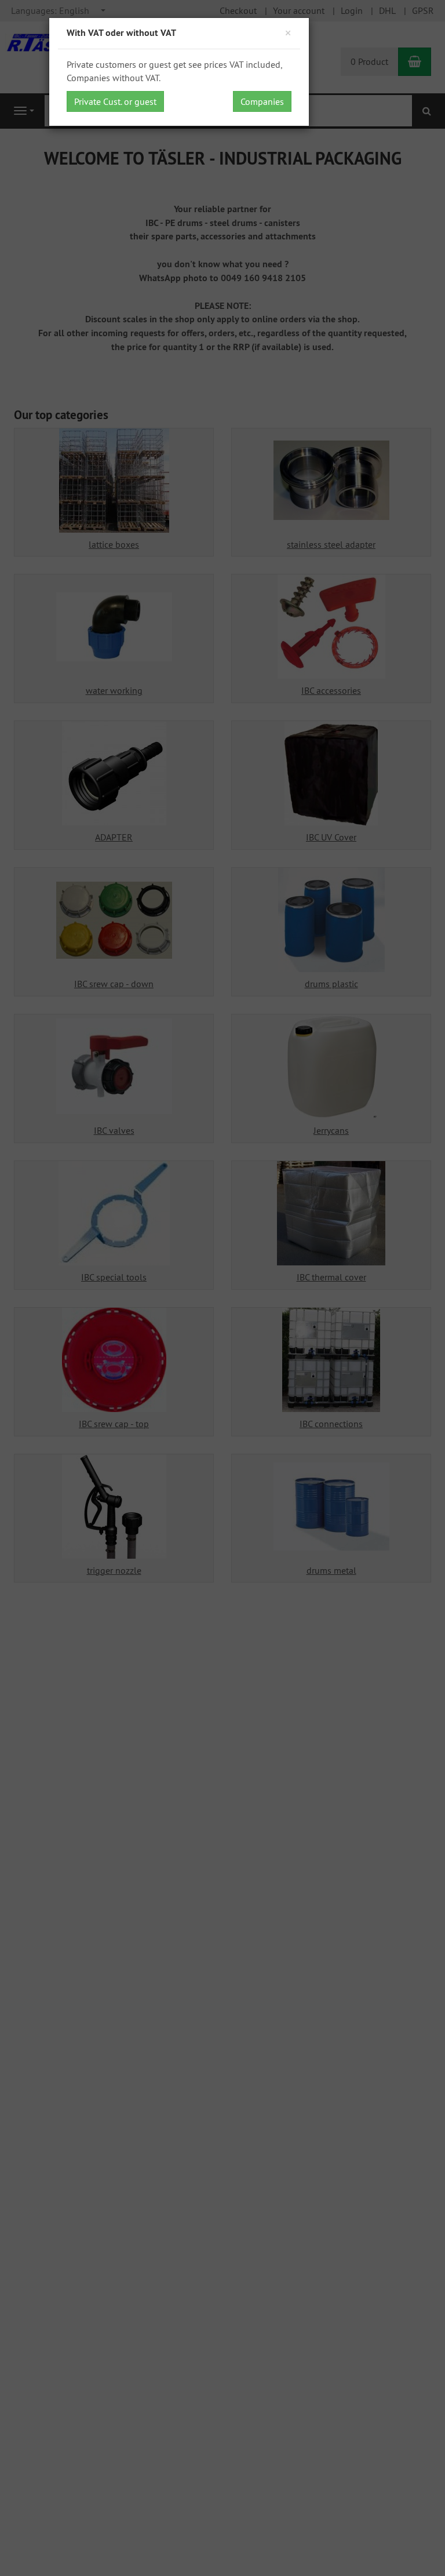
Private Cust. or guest (115, 101)
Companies (262, 101)
